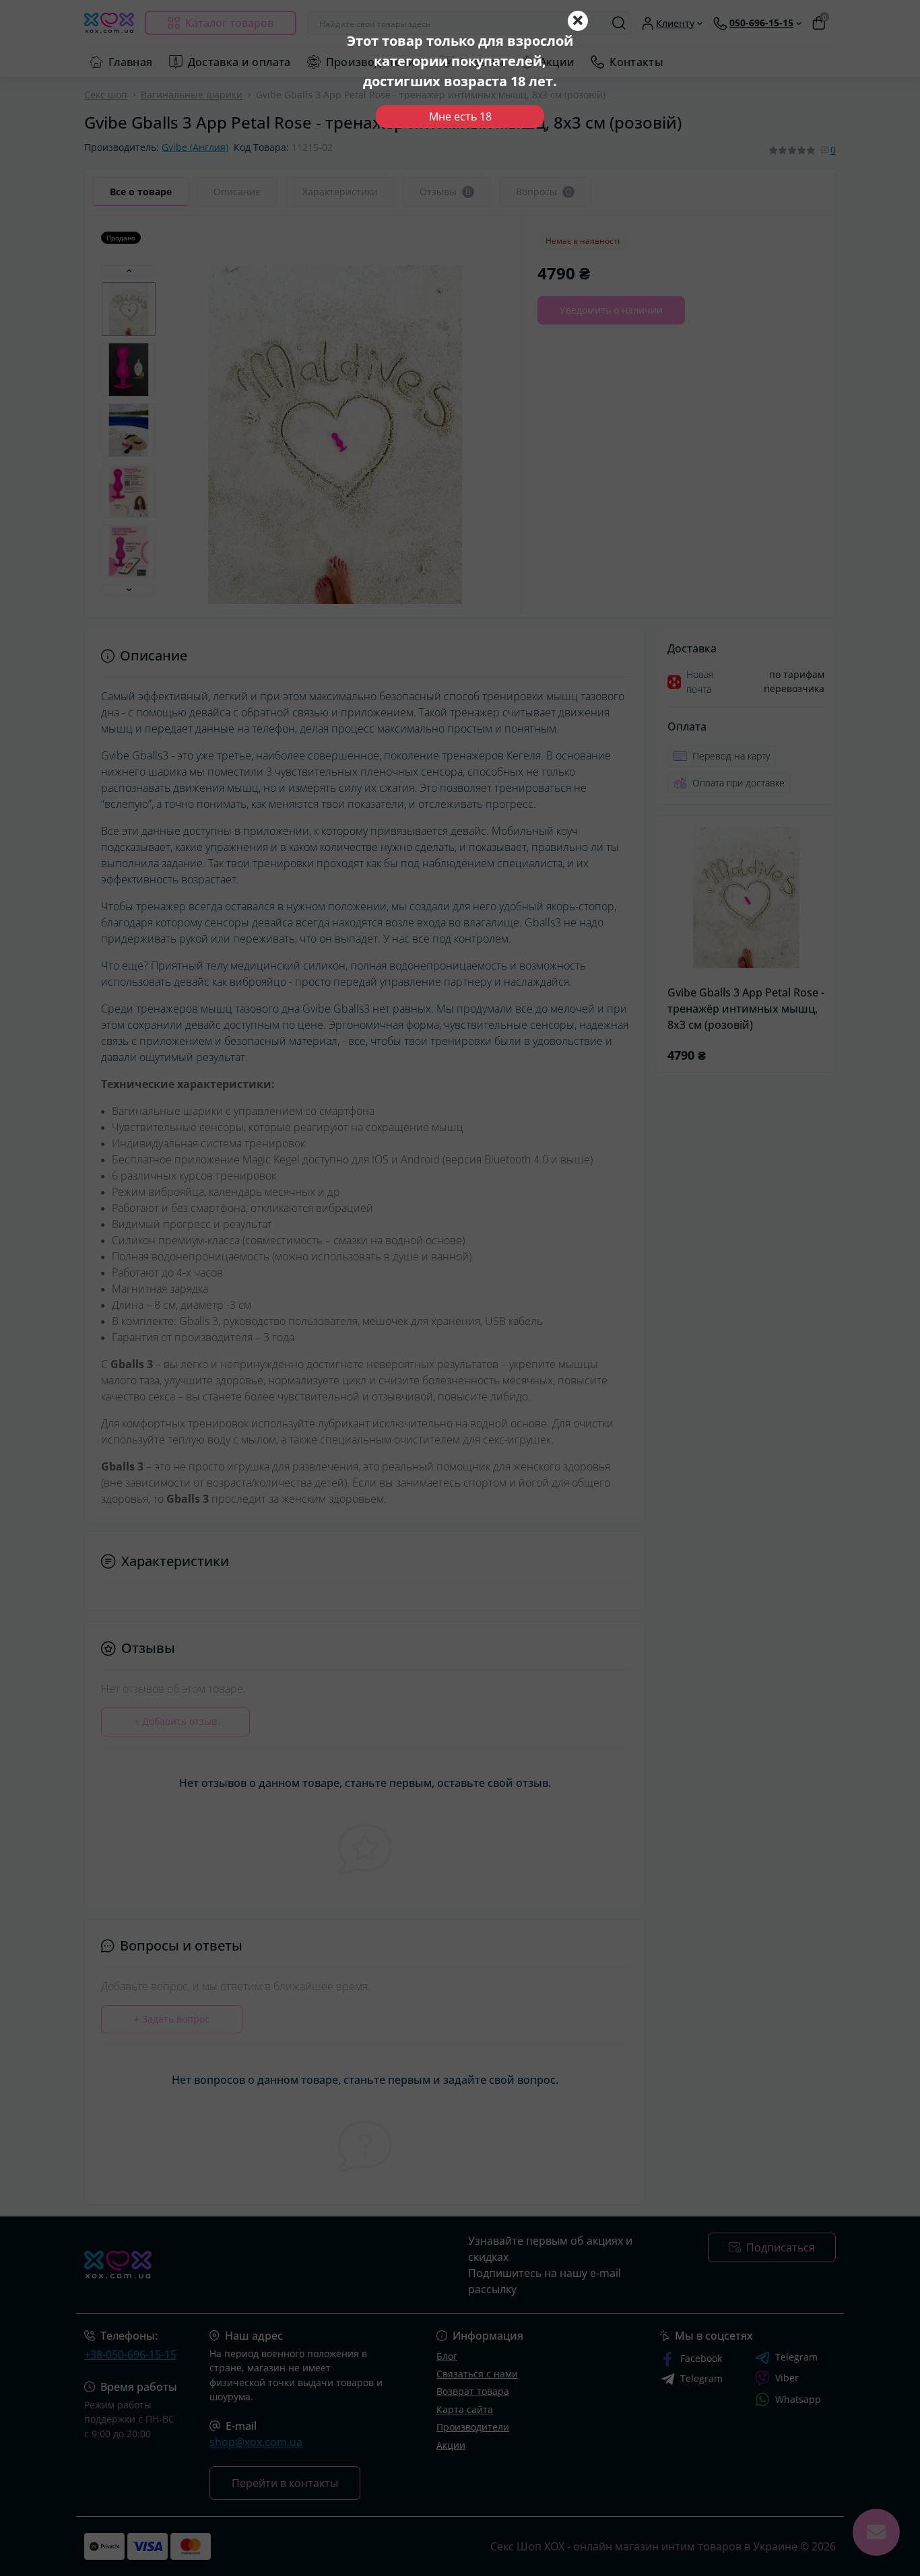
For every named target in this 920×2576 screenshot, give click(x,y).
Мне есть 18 (460, 116)
